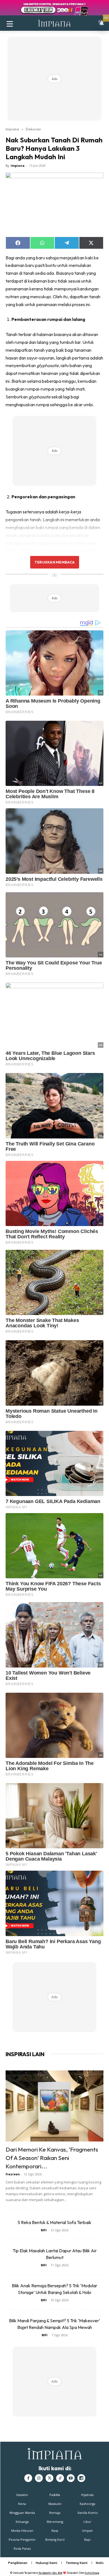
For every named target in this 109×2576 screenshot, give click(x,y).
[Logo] (54, 23)
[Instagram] (39, 2478)
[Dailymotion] (81, 2478)
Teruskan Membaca (54, 562)
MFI (44, 2230)
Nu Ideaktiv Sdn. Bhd (50, 2573)
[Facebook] (28, 2478)
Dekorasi (33, 129)
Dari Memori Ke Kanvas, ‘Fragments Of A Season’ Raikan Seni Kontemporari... (52, 2158)
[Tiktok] (60, 2478)
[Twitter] (49, 2478)
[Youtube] (71, 2478)
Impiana (12, 129)
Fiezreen (13, 2174)
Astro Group (92, 2573)
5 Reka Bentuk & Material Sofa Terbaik (54, 2222)
